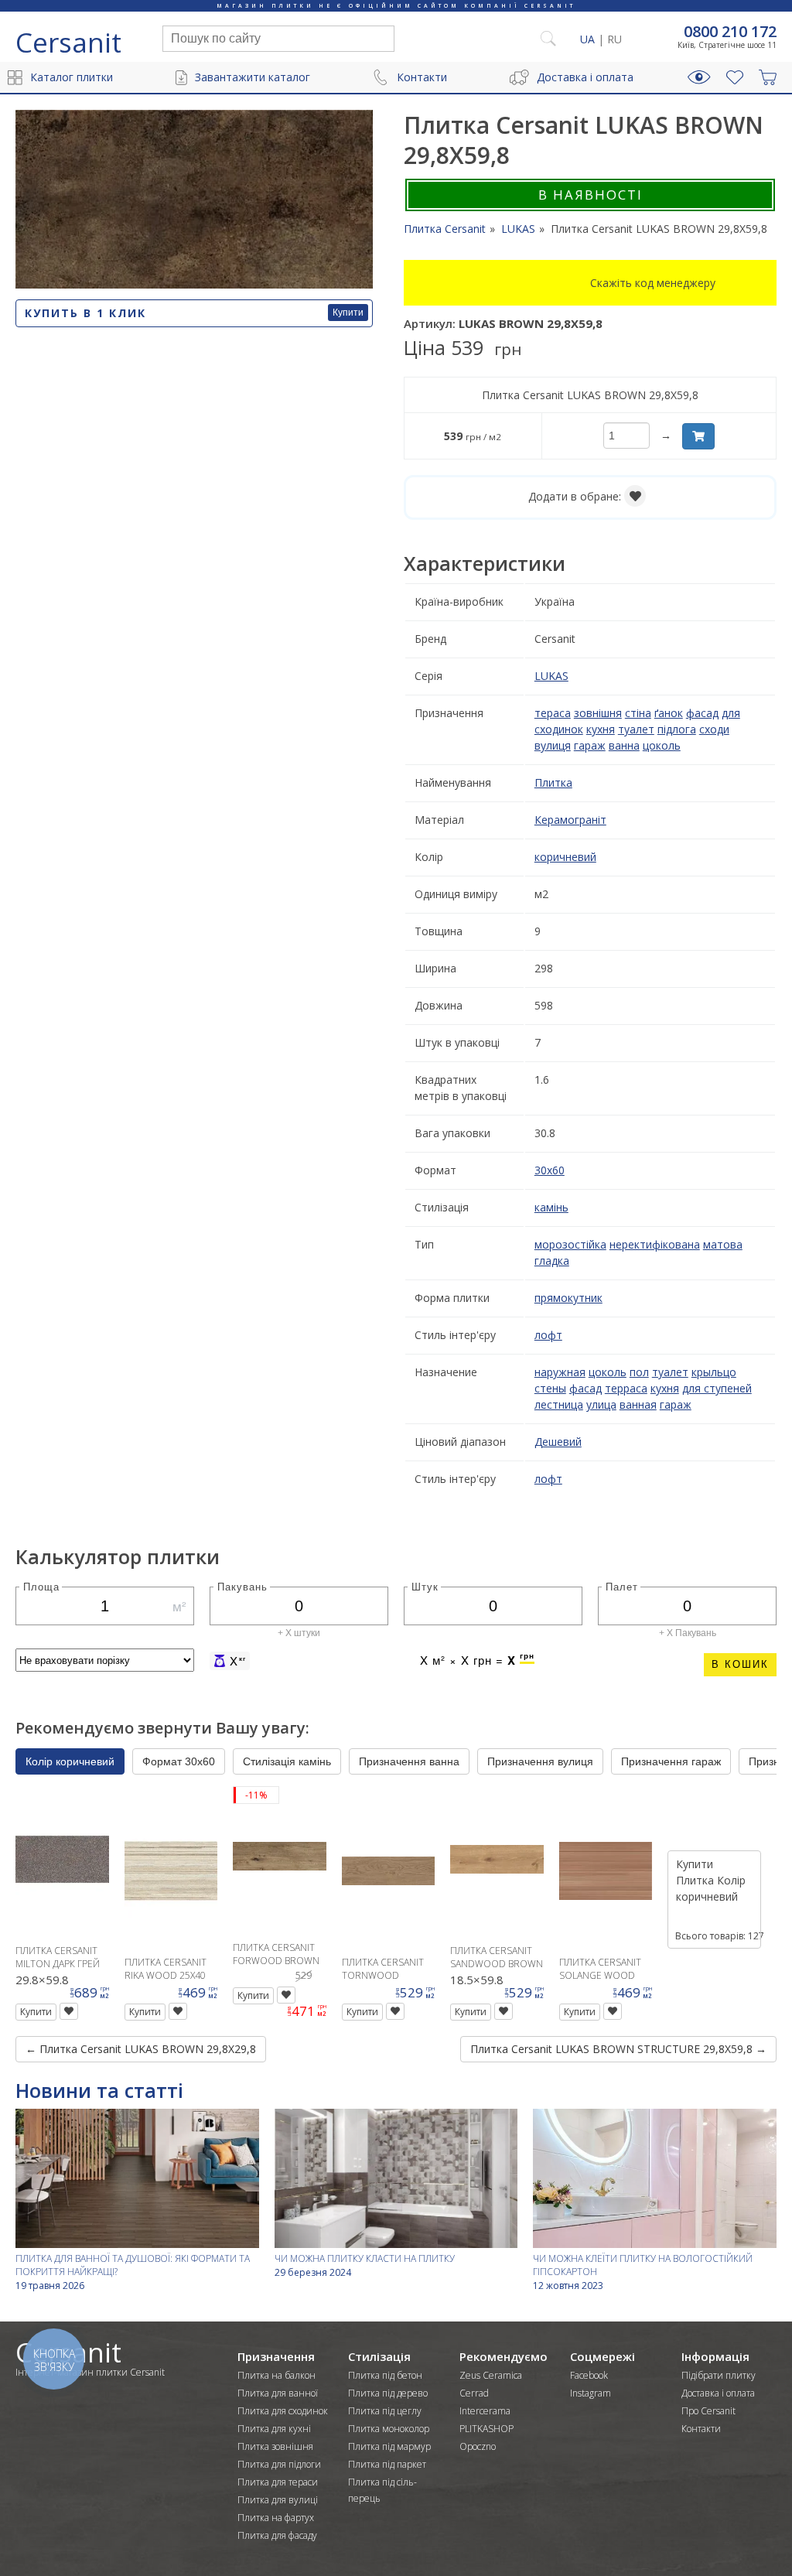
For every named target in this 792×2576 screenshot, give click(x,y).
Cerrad (474, 2393)
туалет (636, 729)
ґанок (669, 713)
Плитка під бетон (385, 2375)
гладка (552, 1261)
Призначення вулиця (540, 1761)
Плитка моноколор (389, 2429)
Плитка (553, 782)
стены (550, 1388)
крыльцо (714, 1372)
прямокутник (568, 1298)
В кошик (740, 1664)
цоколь (662, 745)
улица (601, 1404)
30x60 (550, 1170)
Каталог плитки (72, 77)
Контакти (422, 77)
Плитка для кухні (274, 2429)
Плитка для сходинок (283, 2411)
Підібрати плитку (719, 2375)
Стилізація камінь (287, 1761)
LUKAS (551, 676)
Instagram (591, 2393)
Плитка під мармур (389, 2446)
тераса (553, 713)
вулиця (553, 745)
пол (639, 1372)
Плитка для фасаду (277, 2535)
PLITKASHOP (486, 2429)
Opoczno (478, 2446)
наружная (560, 1372)
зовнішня (598, 713)
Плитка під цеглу (385, 2411)
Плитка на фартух (276, 2518)
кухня (601, 729)
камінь (551, 1207)
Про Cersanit (708, 2411)
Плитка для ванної (278, 2393)
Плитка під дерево (388, 2393)
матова (723, 1244)
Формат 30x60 (179, 1761)
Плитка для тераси (278, 2482)
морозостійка (570, 1244)
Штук (425, 1586)
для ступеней (717, 1388)
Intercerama (485, 2411)
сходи (714, 729)
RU (614, 39)
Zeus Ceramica (491, 2375)
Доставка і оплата (585, 77)
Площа (41, 1586)
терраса (626, 1388)
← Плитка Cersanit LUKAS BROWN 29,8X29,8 (141, 2049)
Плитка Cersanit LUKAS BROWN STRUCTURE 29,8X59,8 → (618, 2049)
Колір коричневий (70, 1761)
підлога (677, 729)
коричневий (565, 857)
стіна (638, 713)
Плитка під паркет (387, 2464)
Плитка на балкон (277, 2375)
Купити (348, 313)
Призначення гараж (671, 1761)
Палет (622, 1586)
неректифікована (655, 1244)
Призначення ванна (409, 1761)
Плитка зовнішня (275, 2446)
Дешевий (558, 1442)
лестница (559, 1404)
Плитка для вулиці (278, 2500)
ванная (638, 1404)
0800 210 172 (730, 32)
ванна (624, 745)
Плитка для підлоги (279, 2464)
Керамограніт (570, 820)
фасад (702, 713)
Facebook (589, 2375)
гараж (590, 745)
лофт (548, 1335)
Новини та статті (99, 2090)
